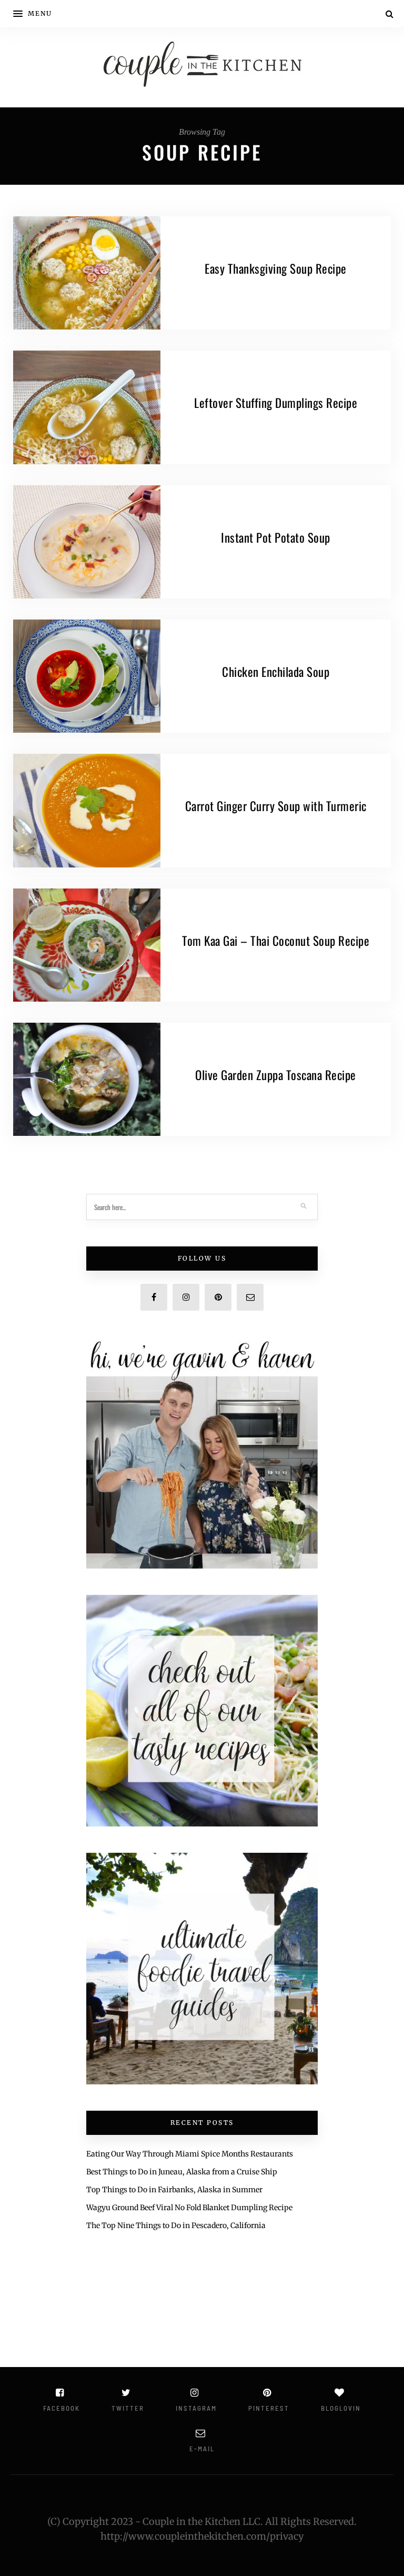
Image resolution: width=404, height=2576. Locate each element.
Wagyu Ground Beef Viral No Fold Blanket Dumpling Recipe (189, 2208)
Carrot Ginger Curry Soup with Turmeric (276, 806)
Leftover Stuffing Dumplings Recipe (276, 403)
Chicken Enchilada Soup (276, 672)
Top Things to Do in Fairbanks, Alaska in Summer (174, 2190)
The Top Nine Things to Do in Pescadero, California (176, 2225)
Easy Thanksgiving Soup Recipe (276, 268)
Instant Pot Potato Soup (276, 537)
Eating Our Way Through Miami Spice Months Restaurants (190, 2154)
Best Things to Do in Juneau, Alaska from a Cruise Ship (182, 2172)
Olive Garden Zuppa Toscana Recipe (276, 1075)
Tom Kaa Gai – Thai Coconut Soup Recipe (276, 941)
